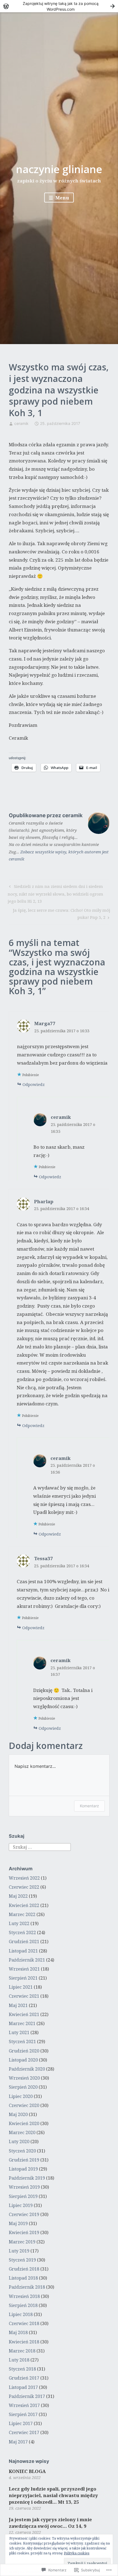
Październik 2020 (27, 2069)
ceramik (21, 423)
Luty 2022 (19, 1923)
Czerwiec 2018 (24, 2323)
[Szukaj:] (40, 1847)
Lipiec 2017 (21, 2423)
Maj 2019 (18, 2223)
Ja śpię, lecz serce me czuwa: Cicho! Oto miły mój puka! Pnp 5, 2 (60, 914)
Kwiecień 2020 (24, 2123)
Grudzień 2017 (24, 2378)
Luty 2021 (19, 2032)
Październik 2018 (27, 2287)
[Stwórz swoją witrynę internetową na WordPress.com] (59, 6)
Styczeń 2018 (22, 2369)
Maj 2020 (18, 2114)
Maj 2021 (18, 2005)
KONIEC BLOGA (27, 2471)
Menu (62, 198)
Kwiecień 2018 (24, 2342)
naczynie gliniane (59, 169)
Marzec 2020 (22, 2132)
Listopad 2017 (23, 2387)
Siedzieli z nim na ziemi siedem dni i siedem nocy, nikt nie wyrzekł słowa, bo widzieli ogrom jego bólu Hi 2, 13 (55, 894)
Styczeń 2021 (22, 2042)
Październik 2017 (27, 2396)
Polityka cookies (77, 2553)
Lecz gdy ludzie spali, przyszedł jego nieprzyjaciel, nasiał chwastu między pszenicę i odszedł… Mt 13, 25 (53, 2495)
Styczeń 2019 (22, 2260)
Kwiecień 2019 (24, 2232)
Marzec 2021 (22, 2023)
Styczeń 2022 (22, 1932)
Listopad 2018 (23, 2278)
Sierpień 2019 (23, 2196)
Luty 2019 (19, 2251)
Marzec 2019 (22, 2242)
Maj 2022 (18, 1896)
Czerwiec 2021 (24, 1996)
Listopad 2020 (23, 2060)
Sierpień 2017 (23, 2414)
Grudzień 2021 (24, 1942)
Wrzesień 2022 (24, 1878)
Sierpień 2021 (23, 1978)
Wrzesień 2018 (24, 2296)
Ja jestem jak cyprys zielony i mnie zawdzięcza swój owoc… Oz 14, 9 (50, 2523)
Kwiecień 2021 (24, 2014)
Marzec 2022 (22, 1914)
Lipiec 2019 (21, 2205)
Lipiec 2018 (21, 2314)
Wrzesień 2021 (24, 1969)
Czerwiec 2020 (24, 2105)
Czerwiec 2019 (24, 2214)
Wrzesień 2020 (24, 2078)
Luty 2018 (19, 2360)
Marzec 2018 (22, 2351)
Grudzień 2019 (24, 2160)
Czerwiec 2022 (24, 1887)
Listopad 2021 (23, 1951)
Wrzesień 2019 (24, 2187)
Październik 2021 (27, 1960)
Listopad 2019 (23, 2169)
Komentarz (89, 1806)
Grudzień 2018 (24, 2269)
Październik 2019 (27, 2178)
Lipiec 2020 (21, 2096)
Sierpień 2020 (23, 2087)
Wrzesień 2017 (24, 2405)
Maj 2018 (18, 2332)
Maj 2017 (18, 2442)
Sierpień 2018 (23, 2305)
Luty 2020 (19, 2142)
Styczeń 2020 (22, 2151)
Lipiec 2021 (21, 1987)
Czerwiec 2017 (24, 2432)
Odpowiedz (34, 1084)
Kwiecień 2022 (24, 1905)
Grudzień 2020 (24, 2051)
